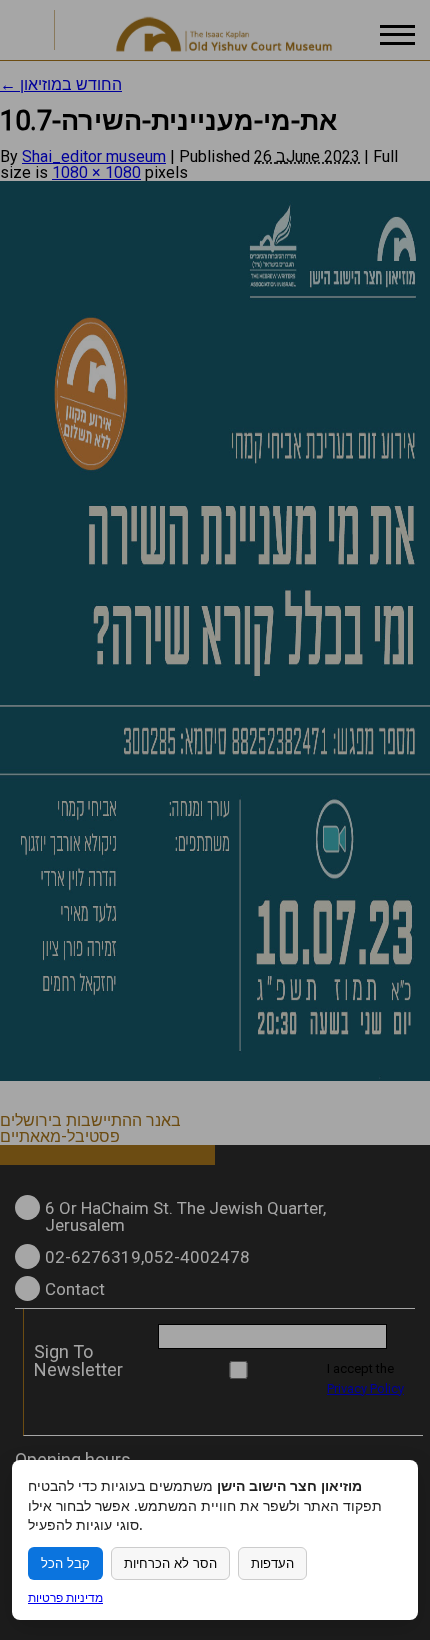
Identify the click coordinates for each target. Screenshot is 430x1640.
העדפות (272, 1563)
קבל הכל (65, 1563)
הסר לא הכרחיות (170, 1563)
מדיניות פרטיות (65, 1597)
